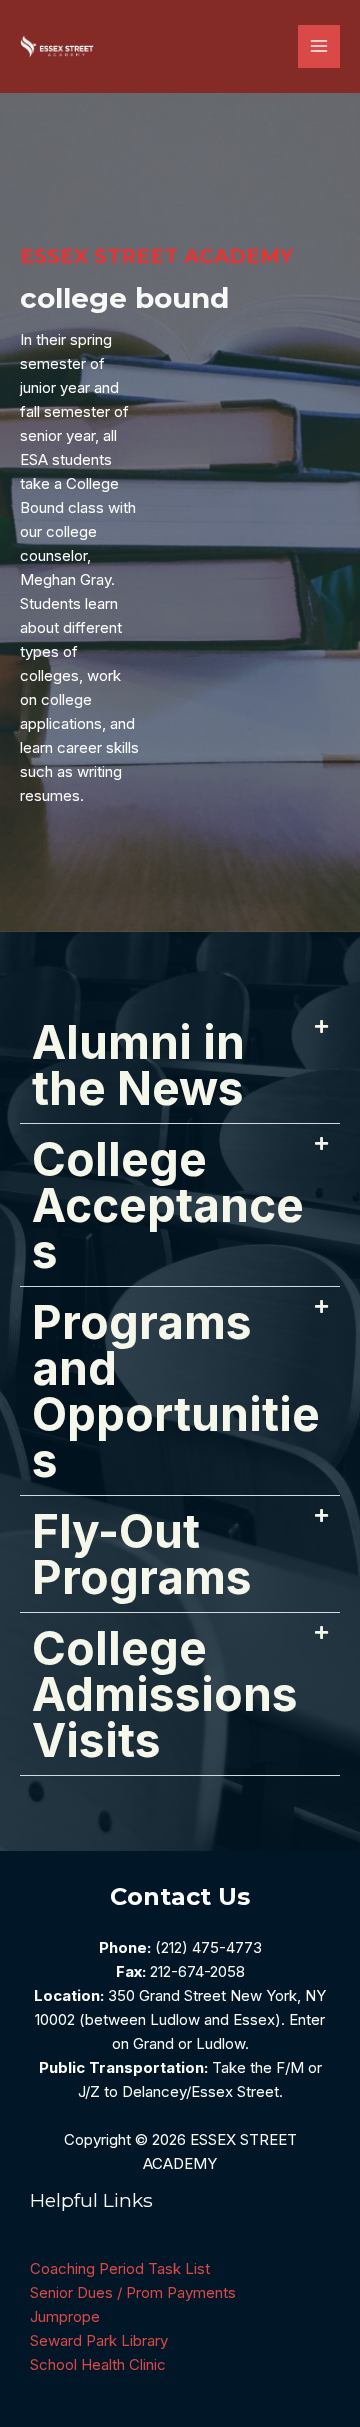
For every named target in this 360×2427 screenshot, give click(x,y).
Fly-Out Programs (142, 1554)
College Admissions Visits (165, 1694)
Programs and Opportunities (176, 1391)
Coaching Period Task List (120, 2268)
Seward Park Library (99, 2340)
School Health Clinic (98, 2364)
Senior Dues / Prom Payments (133, 2292)
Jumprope (65, 2316)
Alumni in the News (138, 1065)
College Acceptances (168, 1205)
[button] (180, 1065)
